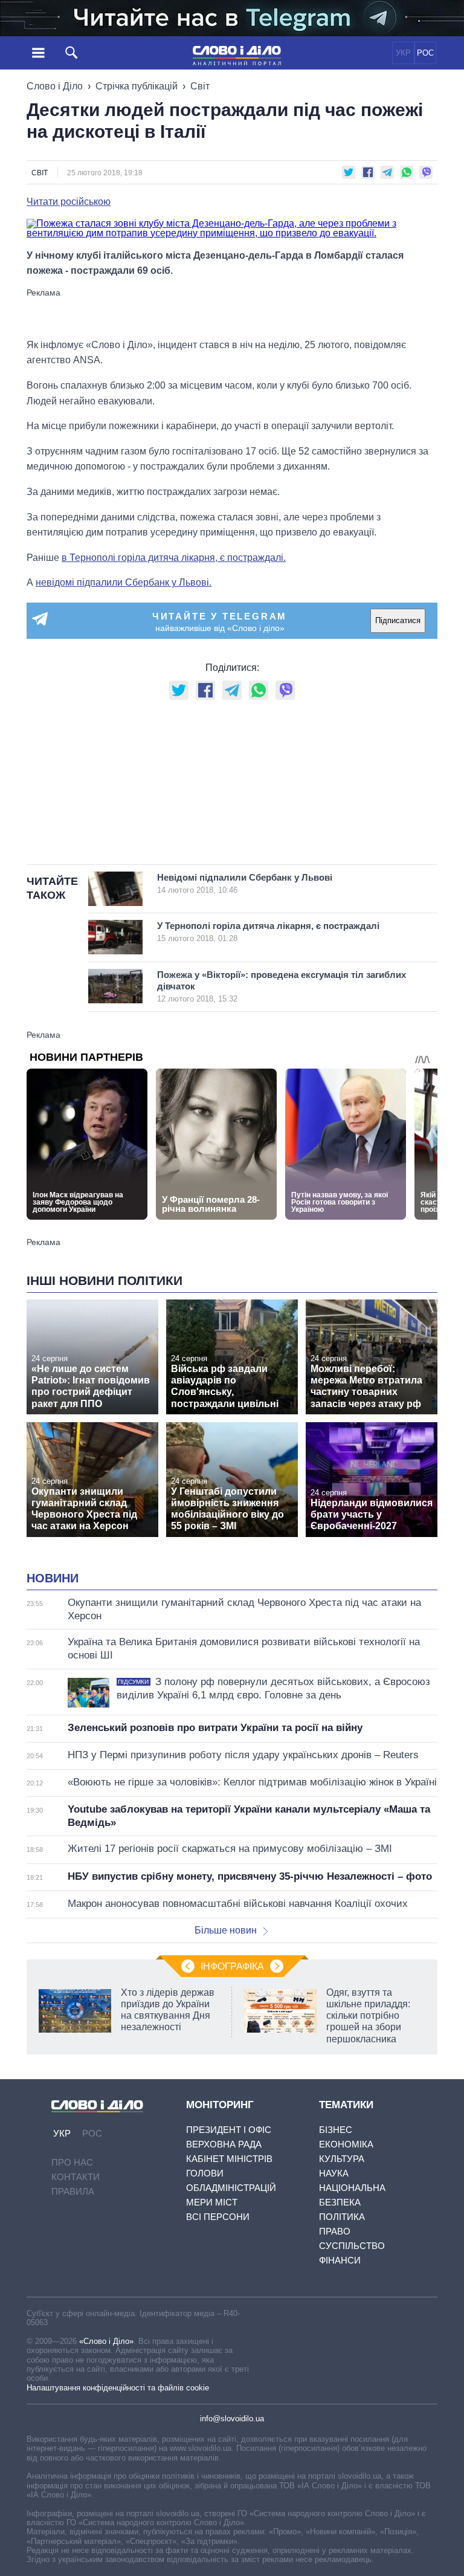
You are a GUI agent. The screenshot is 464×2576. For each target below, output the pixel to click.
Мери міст (212, 2202)
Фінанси (340, 2260)
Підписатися (398, 620)
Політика (342, 2217)
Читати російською (69, 202)
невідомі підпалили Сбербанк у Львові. (124, 582)
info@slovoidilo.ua (232, 2419)
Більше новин (226, 1930)
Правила (73, 2191)
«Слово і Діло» (106, 2341)
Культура (342, 2159)
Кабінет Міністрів (229, 2159)
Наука (334, 2173)
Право (335, 2231)
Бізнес (336, 2130)
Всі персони (218, 2217)
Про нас (72, 2162)
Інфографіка (232, 1966)
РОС (425, 53)
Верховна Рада (224, 2144)
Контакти (76, 2177)
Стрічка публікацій (137, 86)
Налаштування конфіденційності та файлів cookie (118, 2388)
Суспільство (352, 2246)
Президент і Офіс (229, 2130)
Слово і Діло (55, 86)
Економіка (346, 2144)
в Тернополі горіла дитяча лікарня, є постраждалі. (174, 558)
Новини (53, 1578)
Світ (200, 86)
